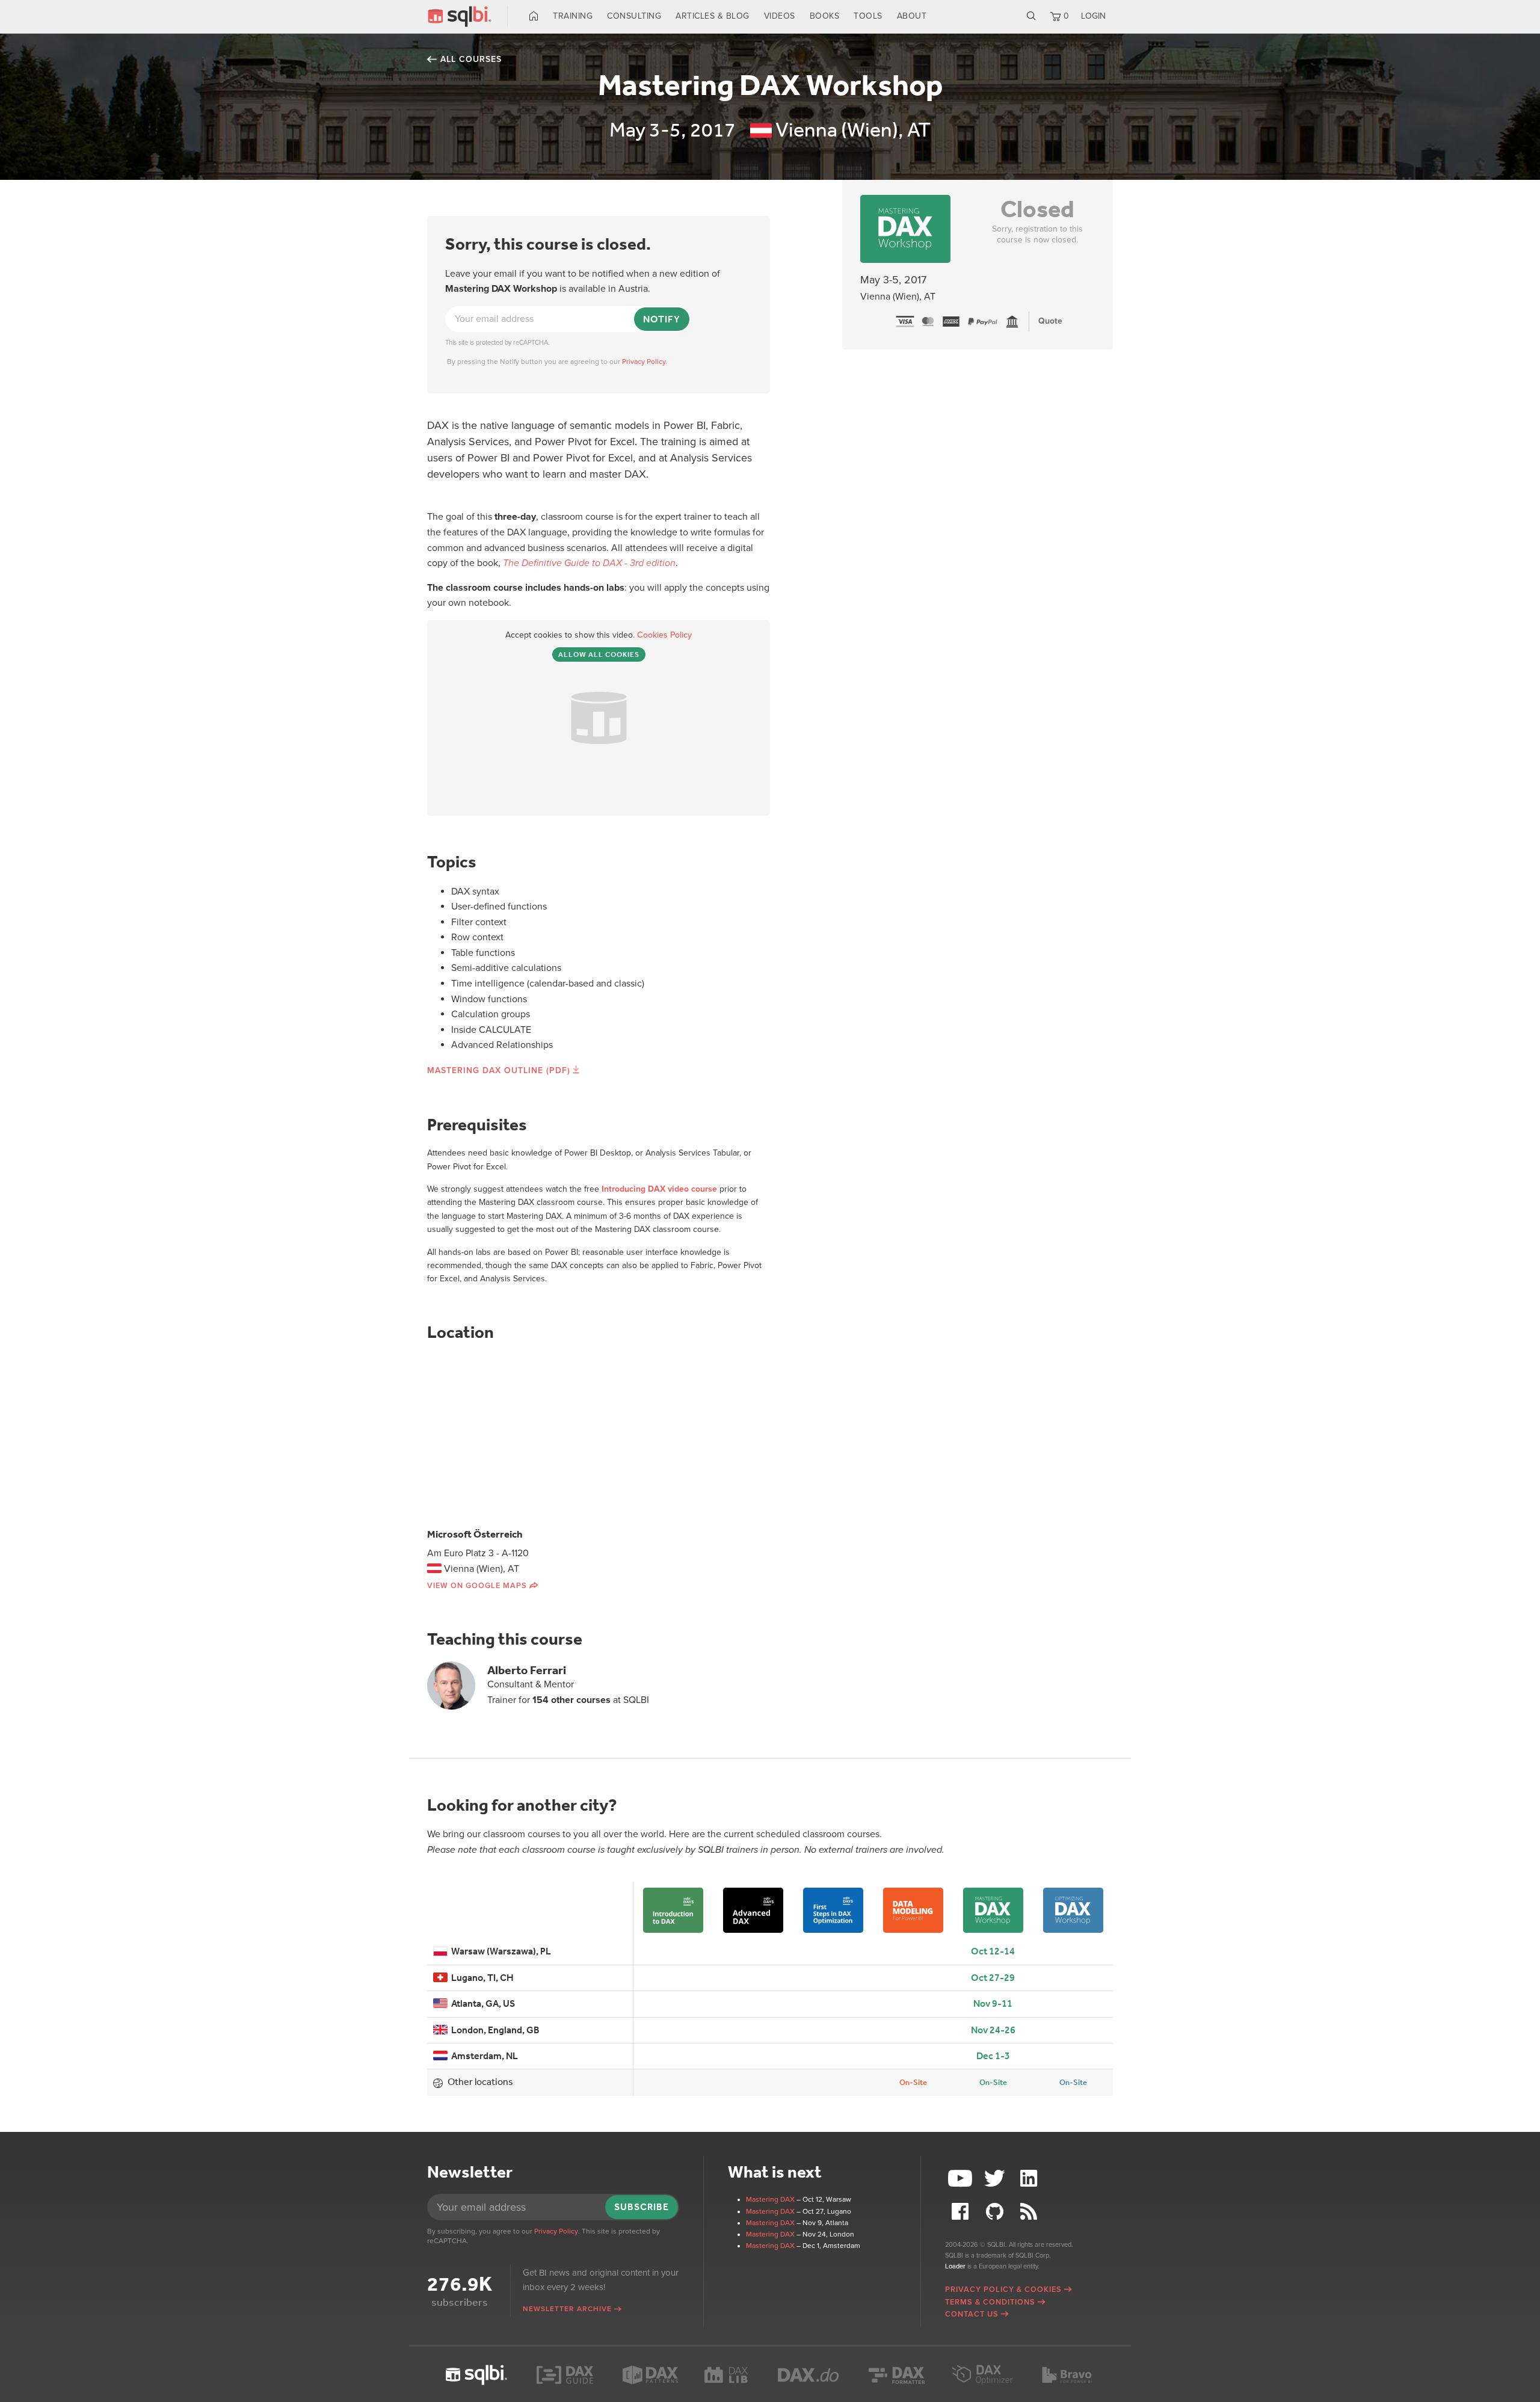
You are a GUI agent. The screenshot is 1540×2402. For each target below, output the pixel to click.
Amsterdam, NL (483, 2056)
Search (1031, 16)
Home (534, 16)
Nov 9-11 (993, 2003)
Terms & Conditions (990, 2302)
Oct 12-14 (993, 1951)
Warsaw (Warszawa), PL (499, 1951)
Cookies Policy (664, 635)
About (912, 16)
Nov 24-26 (993, 2030)
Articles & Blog (713, 16)
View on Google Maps (477, 1586)
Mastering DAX (770, 2199)
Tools (868, 16)
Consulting (634, 16)
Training (573, 16)
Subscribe (642, 2207)
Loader (955, 2266)
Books (825, 16)
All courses (471, 59)
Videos (780, 16)
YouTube (962, 2179)
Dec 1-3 (993, 2056)
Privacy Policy (556, 2231)
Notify (662, 319)
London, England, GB (494, 2030)
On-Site (913, 2082)
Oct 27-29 (993, 1978)
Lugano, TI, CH (481, 1978)
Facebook (962, 2212)
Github (996, 2212)
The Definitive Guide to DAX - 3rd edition (589, 563)
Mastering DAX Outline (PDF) (499, 1070)
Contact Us (972, 2314)
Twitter (996, 2179)
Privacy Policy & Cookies (1003, 2290)
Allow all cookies (599, 654)
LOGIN (1093, 16)
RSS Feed (1030, 2212)
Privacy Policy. (645, 362)
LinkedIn (1030, 2179)
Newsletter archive (567, 2309)
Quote (1050, 321)
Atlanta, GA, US (481, 2003)
